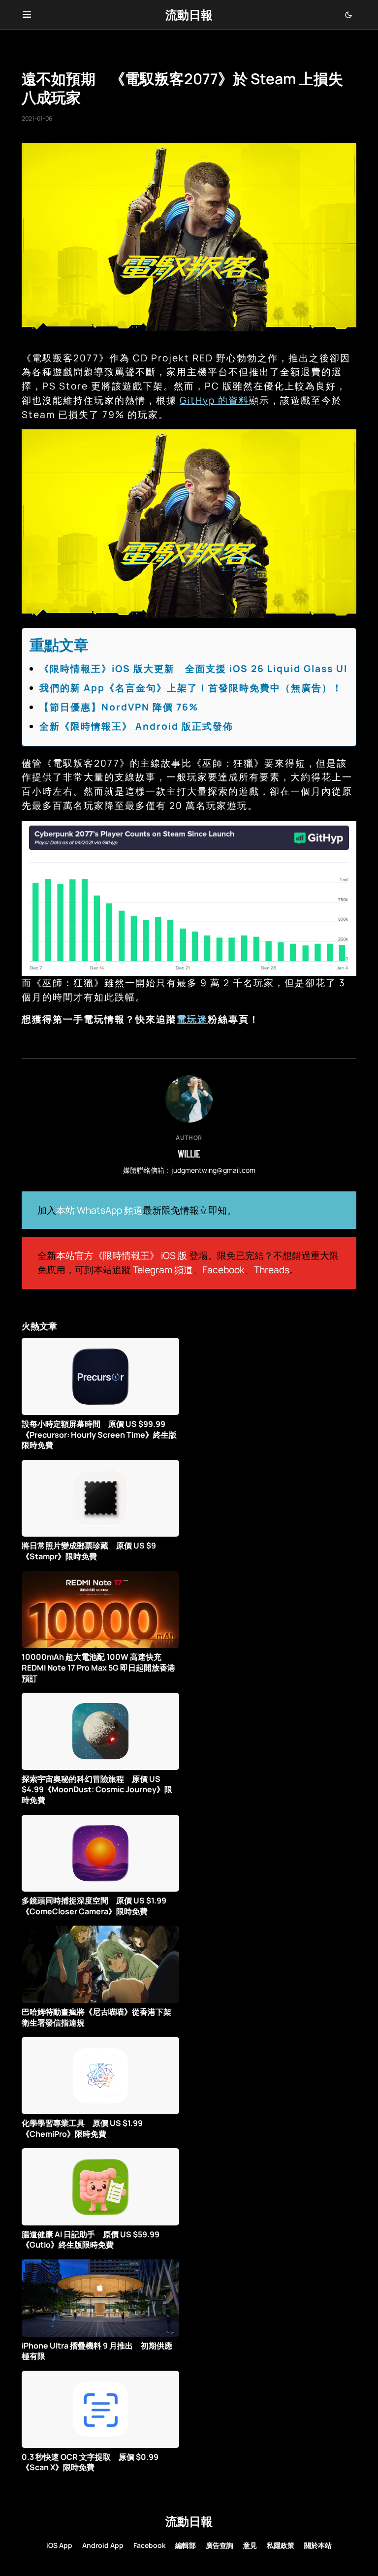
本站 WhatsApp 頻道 (99, 1210)
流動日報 (189, 15)
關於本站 (318, 2545)
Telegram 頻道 (163, 1270)
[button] (27, 15)
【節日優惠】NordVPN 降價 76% (119, 707)
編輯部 (186, 2545)
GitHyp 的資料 (214, 400)
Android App (103, 2545)
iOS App (59, 2545)
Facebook (223, 1270)
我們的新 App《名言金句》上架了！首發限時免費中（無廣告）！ (191, 688)
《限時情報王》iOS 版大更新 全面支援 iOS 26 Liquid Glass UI (193, 669)
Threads (272, 1270)
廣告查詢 (220, 2545)
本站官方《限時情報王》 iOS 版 (122, 1256)
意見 (250, 2545)
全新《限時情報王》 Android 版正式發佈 (136, 726)
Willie (189, 1154)
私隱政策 (281, 2545)
